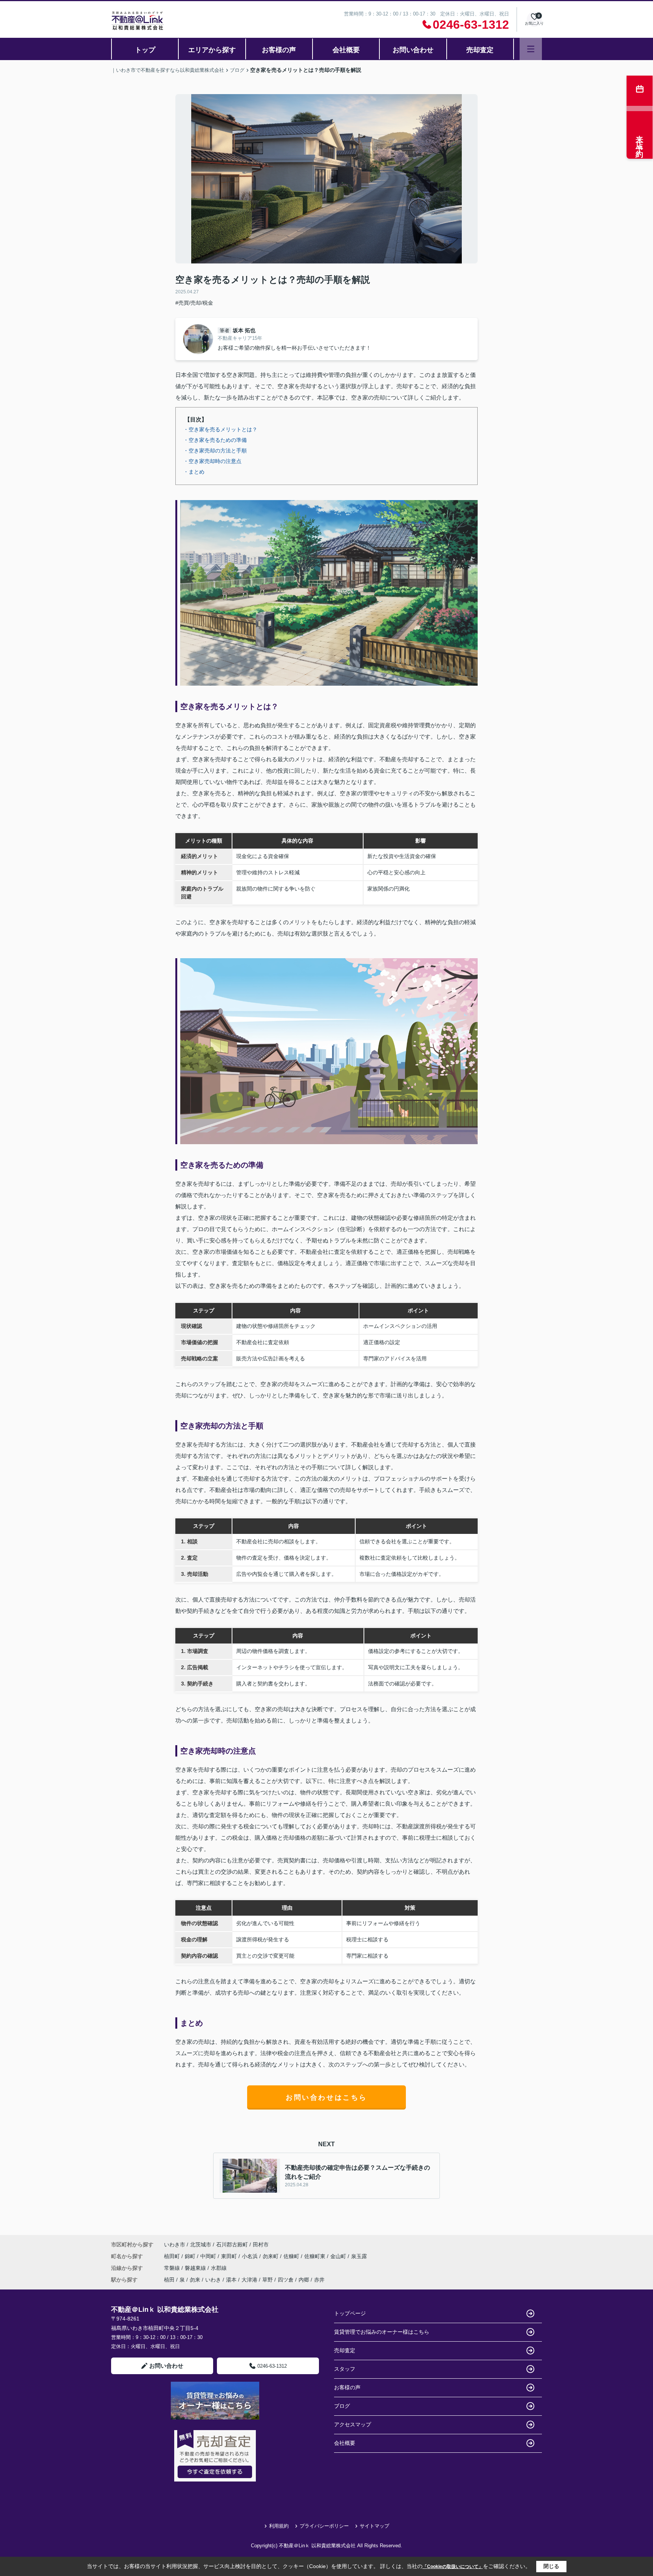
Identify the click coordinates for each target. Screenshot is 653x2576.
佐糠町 (292, 2256)
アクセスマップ (353, 2424)
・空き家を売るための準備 (215, 440)
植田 (169, 2280)
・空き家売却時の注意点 (212, 461)
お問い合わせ (413, 50)
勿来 (195, 2280)
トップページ (350, 2313)
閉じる (551, 2566)
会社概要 (346, 50)
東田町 (230, 2256)
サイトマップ (374, 2526)
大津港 (249, 2280)
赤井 (319, 2280)
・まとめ (194, 472)
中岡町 (209, 2256)
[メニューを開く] (531, 49)
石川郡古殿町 (232, 2245)
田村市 (261, 2245)
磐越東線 (196, 2268)
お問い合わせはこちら (326, 2097)
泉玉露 (359, 2256)
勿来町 (271, 2256)
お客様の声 (279, 50)
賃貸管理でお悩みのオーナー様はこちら (382, 2332)
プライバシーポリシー (324, 2526)
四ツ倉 (286, 2280)
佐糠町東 (316, 2256)
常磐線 (173, 2268)
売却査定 (480, 50)
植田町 (173, 2256)
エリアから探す (212, 50)
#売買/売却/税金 (194, 303)
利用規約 (279, 2526)
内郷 (304, 2280)
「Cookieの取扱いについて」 (453, 2567)
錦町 (191, 2256)
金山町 (339, 2256)
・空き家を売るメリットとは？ (220, 429)
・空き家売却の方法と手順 (215, 451)
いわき (213, 2280)
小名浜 (251, 2256)
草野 (268, 2280)
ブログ (342, 2406)
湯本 (231, 2280)
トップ (145, 50)
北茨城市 (201, 2245)
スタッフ (345, 2369)
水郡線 (219, 2268)
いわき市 (175, 2245)
